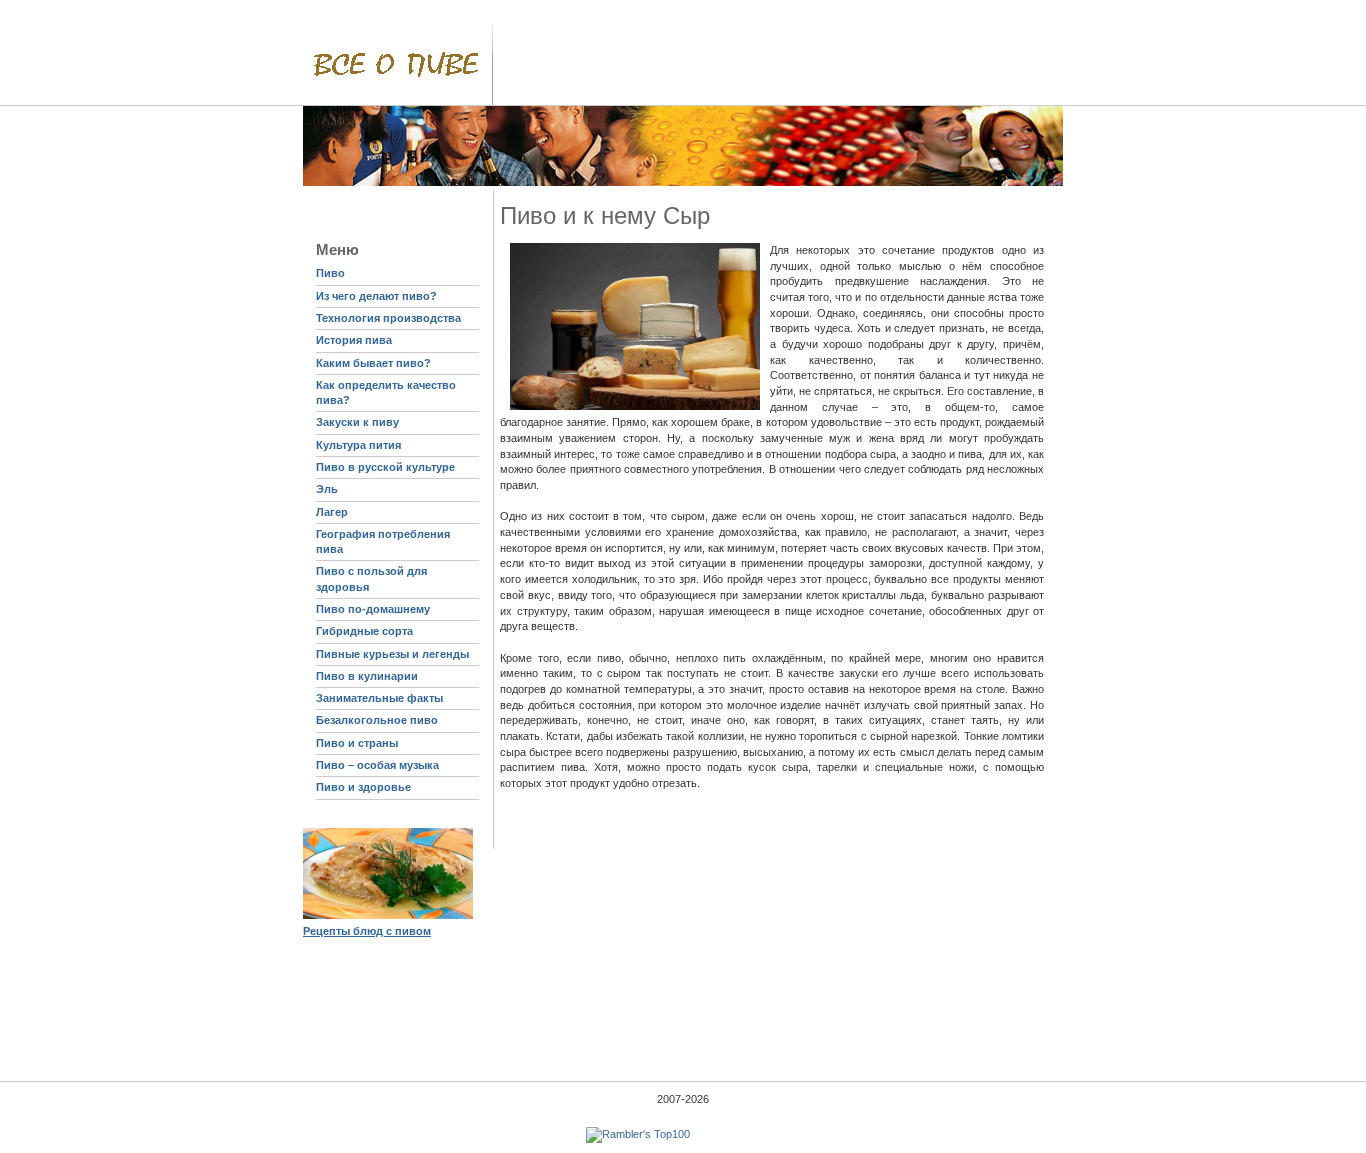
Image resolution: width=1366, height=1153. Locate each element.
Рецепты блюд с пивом (367, 931)
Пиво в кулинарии (367, 676)
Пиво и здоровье (363, 787)
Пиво (330, 273)
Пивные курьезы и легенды (392, 654)
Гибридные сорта (364, 631)
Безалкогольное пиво (377, 720)
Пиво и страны (357, 743)
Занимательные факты (379, 698)
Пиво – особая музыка (377, 765)
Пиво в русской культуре (385, 467)
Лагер (332, 512)
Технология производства (388, 318)
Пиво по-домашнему (373, 609)
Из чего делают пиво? (376, 296)
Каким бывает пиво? (373, 363)
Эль (327, 489)
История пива (354, 340)
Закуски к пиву (357, 422)
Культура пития (358, 445)
